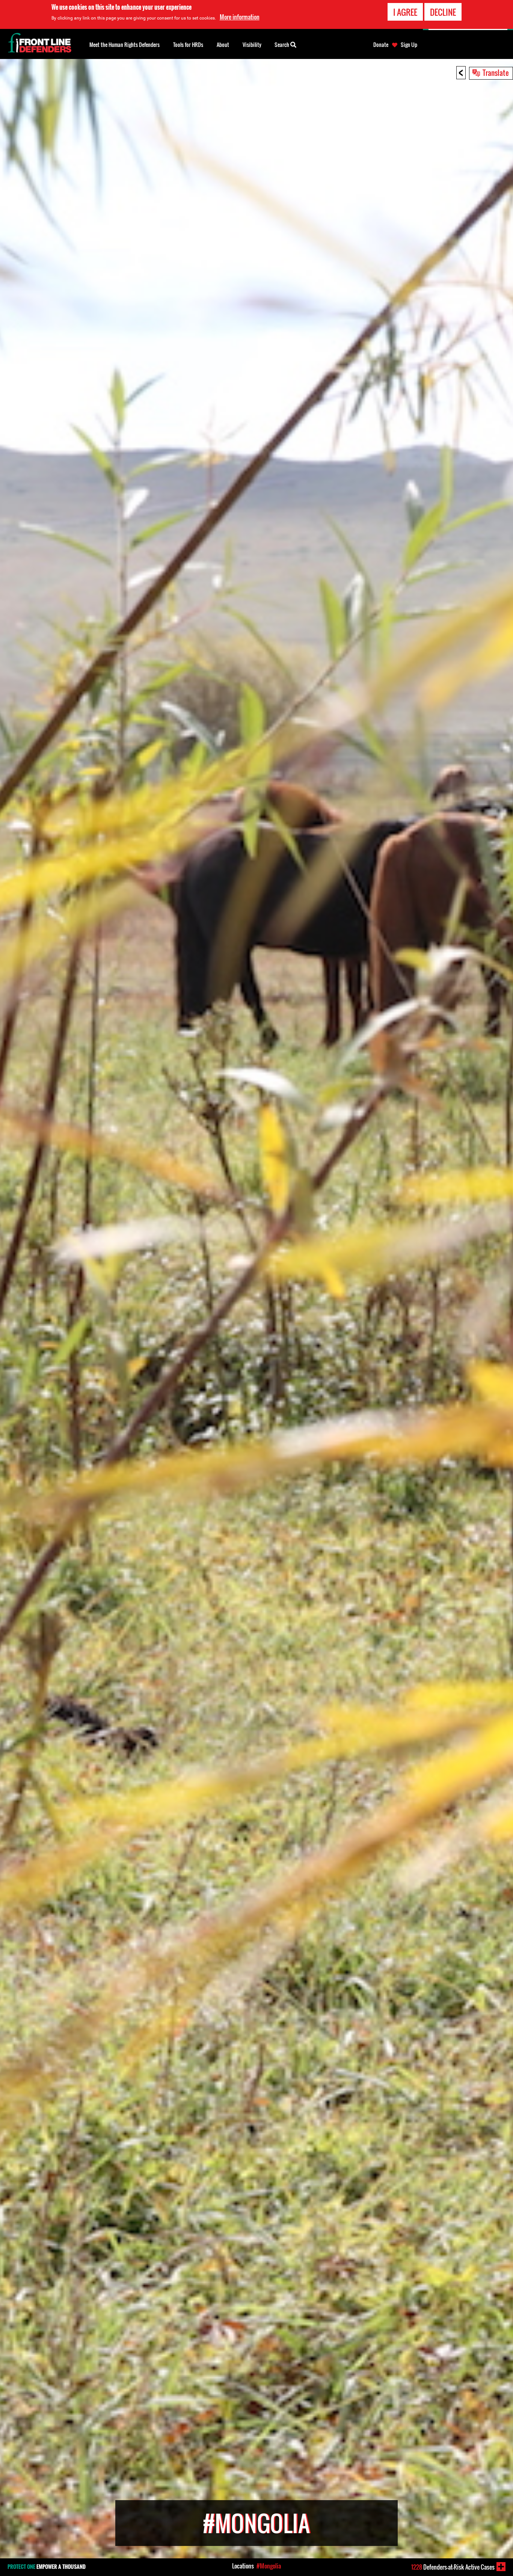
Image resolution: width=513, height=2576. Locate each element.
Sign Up (409, 45)
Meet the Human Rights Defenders (124, 45)
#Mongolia (269, 2566)
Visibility (252, 45)
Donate (381, 45)
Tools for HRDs (188, 45)
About (223, 45)
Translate (496, 72)
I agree (405, 12)
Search (282, 45)
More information (240, 17)
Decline (443, 12)
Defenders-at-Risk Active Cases (453, 2567)
